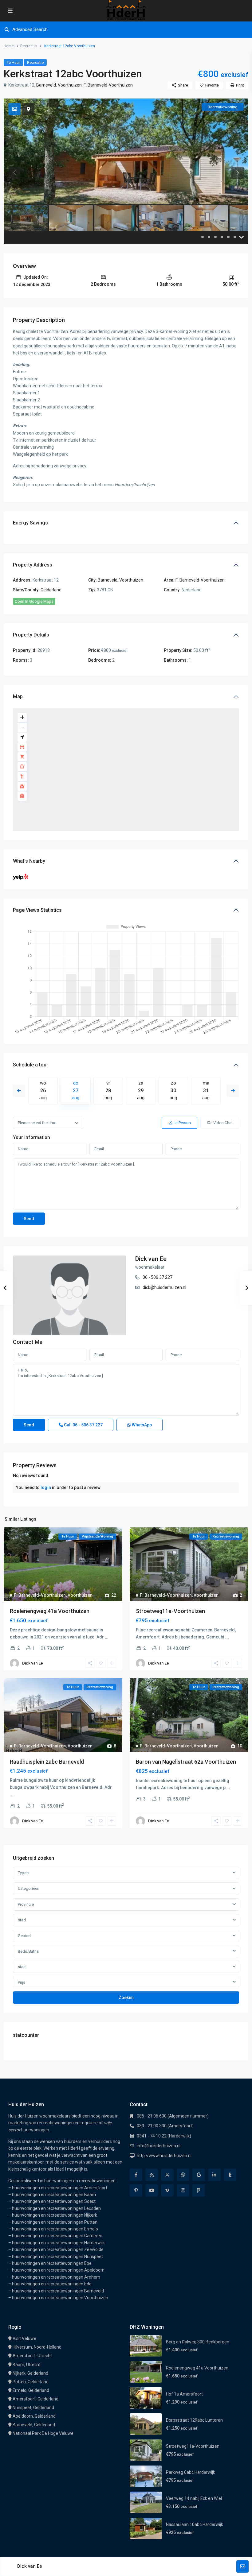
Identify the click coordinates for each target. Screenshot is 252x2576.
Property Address (33, 565)
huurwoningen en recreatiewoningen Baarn (54, 2195)
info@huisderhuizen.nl (159, 2146)
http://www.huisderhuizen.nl (164, 2156)
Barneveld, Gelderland (34, 2425)
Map (18, 696)
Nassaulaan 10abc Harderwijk (195, 2524)
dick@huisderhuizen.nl (164, 1287)
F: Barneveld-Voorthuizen (108, 85)
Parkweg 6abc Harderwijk (191, 2472)
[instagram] (183, 2190)
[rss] (152, 2175)
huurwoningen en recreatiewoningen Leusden (56, 2208)
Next (233, 1091)
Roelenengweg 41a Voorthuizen (50, 1611)
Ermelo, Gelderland (31, 2390)
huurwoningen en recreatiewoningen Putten (55, 2222)
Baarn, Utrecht (27, 2365)
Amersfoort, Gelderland (35, 2399)
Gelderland (51, 590)
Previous (19, 1091)
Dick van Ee (151, 1259)
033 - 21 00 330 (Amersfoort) (165, 2126)
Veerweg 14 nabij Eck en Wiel (194, 2498)
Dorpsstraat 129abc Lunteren (194, 2420)
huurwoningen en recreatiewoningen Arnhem (56, 2277)
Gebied (24, 1936)
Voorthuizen (70, 85)
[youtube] (152, 2190)
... (107, 1637)
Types (23, 1873)
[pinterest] (136, 2190)
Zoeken (126, 1998)
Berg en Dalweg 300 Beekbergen (198, 2342)
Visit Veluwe (24, 2338)
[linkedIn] (214, 2175)
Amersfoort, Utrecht (32, 2356)
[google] (199, 2175)
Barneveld (46, 85)
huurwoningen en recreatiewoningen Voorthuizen (60, 2298)
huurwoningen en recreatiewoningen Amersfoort (60, 2188)
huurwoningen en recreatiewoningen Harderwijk (58, 2243)
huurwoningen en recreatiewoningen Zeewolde (58, 2249)
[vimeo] (167, 2190)
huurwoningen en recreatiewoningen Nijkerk (55, 2215)
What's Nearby (29, 861)
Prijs (22, 1982)
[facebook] (136, 2175)
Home (9, 46)
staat (22, 1967)
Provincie (26, 1904)
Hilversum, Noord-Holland (37, 2347)
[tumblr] (230, 2175)
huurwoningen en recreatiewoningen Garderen (57, 2236)
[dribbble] (183, 2175)
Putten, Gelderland (31, 2382)
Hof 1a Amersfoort (184, 2394)
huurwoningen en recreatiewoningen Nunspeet (57, 2257)
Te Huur (13, 62)
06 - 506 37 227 (157, 1277)
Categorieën (29, 1888)
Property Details (31, 635)
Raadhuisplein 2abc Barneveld (47, 1762)
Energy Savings (30, 523)
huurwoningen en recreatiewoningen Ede (52, 2284)
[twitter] (167, 2175)
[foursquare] (199, 2190)
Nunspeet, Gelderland (33, 2408)
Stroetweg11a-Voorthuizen (170, 1611)
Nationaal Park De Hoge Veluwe (43, 2433)
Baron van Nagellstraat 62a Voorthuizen (186, 1762)
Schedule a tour (31, 1065)
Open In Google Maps (34, 601)
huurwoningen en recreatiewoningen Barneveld (58, 2291)
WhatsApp (141, 1425)
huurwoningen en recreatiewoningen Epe (52, 2263)
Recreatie (29, 46)
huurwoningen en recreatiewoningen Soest (54, 2201)
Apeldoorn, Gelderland (34, 2416)
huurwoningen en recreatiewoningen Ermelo (55, 2229)
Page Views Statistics (37, 910)
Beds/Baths (28, 1951)
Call (83, 1425)
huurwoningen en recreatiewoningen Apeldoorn (58, 2270)
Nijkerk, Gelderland (30, 2373)
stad (22, 1920)
